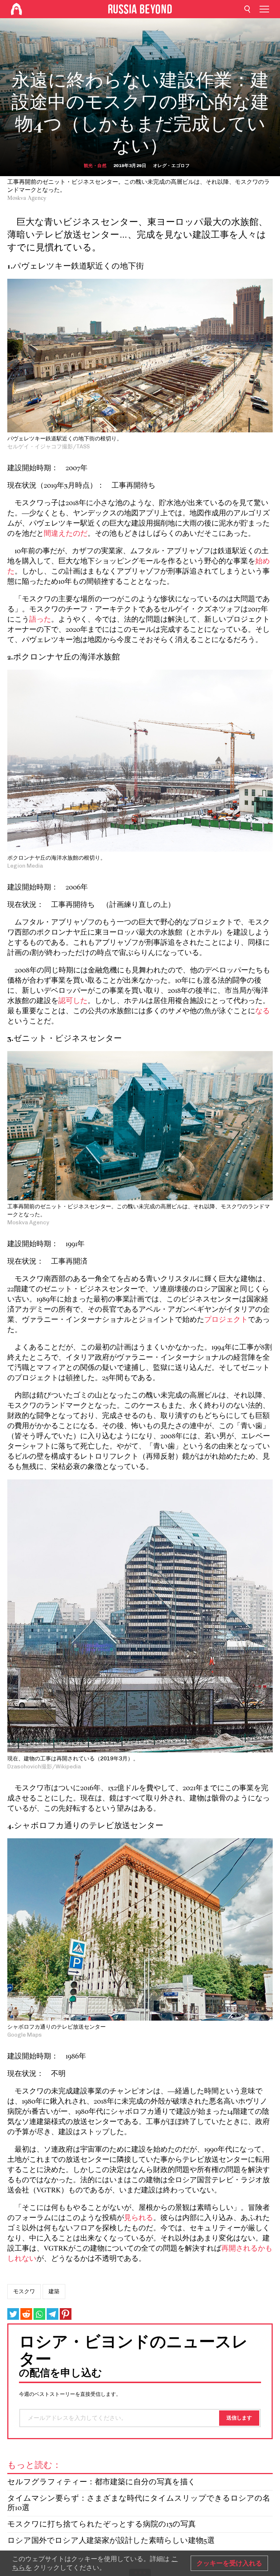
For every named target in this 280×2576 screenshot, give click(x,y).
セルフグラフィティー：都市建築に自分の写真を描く (102, 2482)
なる (262, 1011)
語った (40, 620)
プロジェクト (226, 1320)
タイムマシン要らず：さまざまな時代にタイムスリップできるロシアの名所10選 (139, 2503)
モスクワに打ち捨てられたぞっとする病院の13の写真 (102, 2525)
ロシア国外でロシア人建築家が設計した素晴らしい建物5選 (111, 2541)
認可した (73, 1001)
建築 (54, 2291)
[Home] (16, 9)
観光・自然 (95, 166)
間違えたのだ (66, 534)
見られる (139, 2218)
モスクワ (24, 2291)
